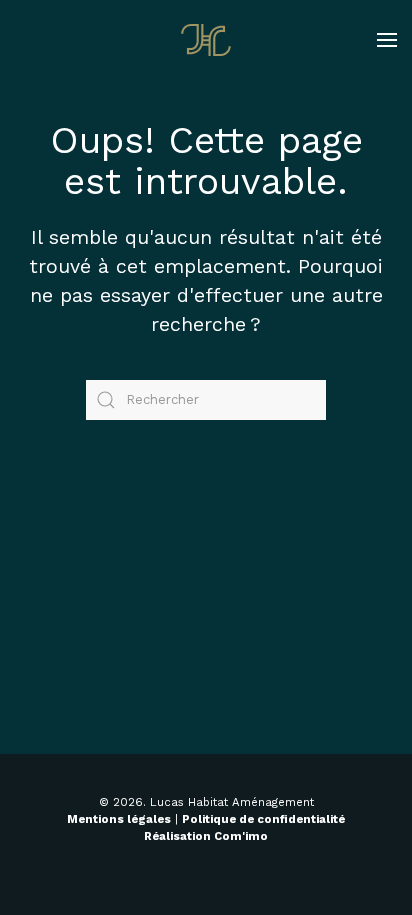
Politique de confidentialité (263, 819)
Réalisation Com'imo (206, 836)
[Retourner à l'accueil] (206, 40)
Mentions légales (119, 819)
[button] (387, 40)
